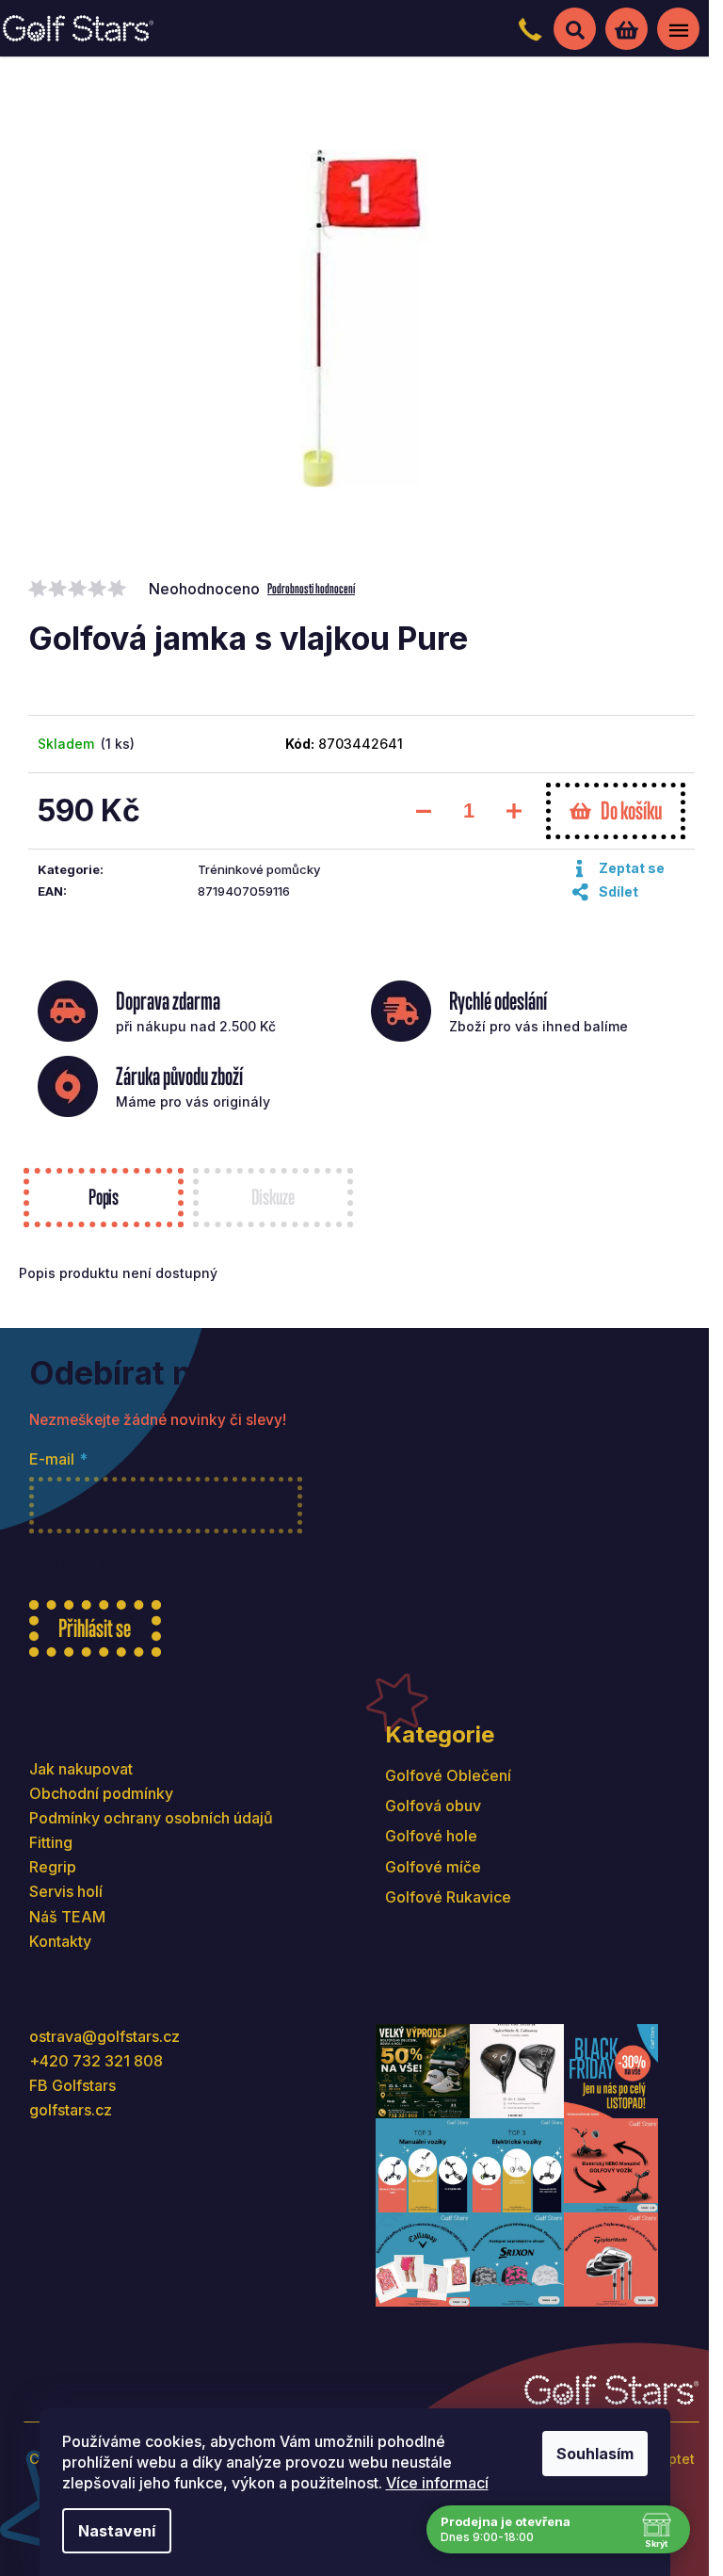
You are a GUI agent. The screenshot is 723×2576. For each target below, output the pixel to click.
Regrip (53, 1867)
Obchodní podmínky (101, 1793)
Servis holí (66, 1891)
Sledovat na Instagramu (531, 2333)
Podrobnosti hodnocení (311, 588)
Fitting (51, 1842)
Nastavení (117, 2531)
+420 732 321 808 (96, 2061)
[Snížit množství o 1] (424, 811)
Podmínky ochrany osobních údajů (151, 1818)
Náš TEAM (67, 1917)
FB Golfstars (72, 2085)
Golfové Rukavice (448, 1897)
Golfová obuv (433, 1806)
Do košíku (631, 810)
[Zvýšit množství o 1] (514, 811)
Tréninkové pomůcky (259, 869)
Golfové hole (431, 1836)
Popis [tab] (104, 1197)
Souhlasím (595, 2454)
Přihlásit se (95, 1628)
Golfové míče (433, 1867)
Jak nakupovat (81, 1769)
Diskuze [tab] (273, 1197)
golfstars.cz (71, 2110)
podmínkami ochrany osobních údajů (370, 1564)
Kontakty (60, 1941)
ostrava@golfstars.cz (104, 2036)
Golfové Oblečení (448, 1775)
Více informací (437, 2483)
